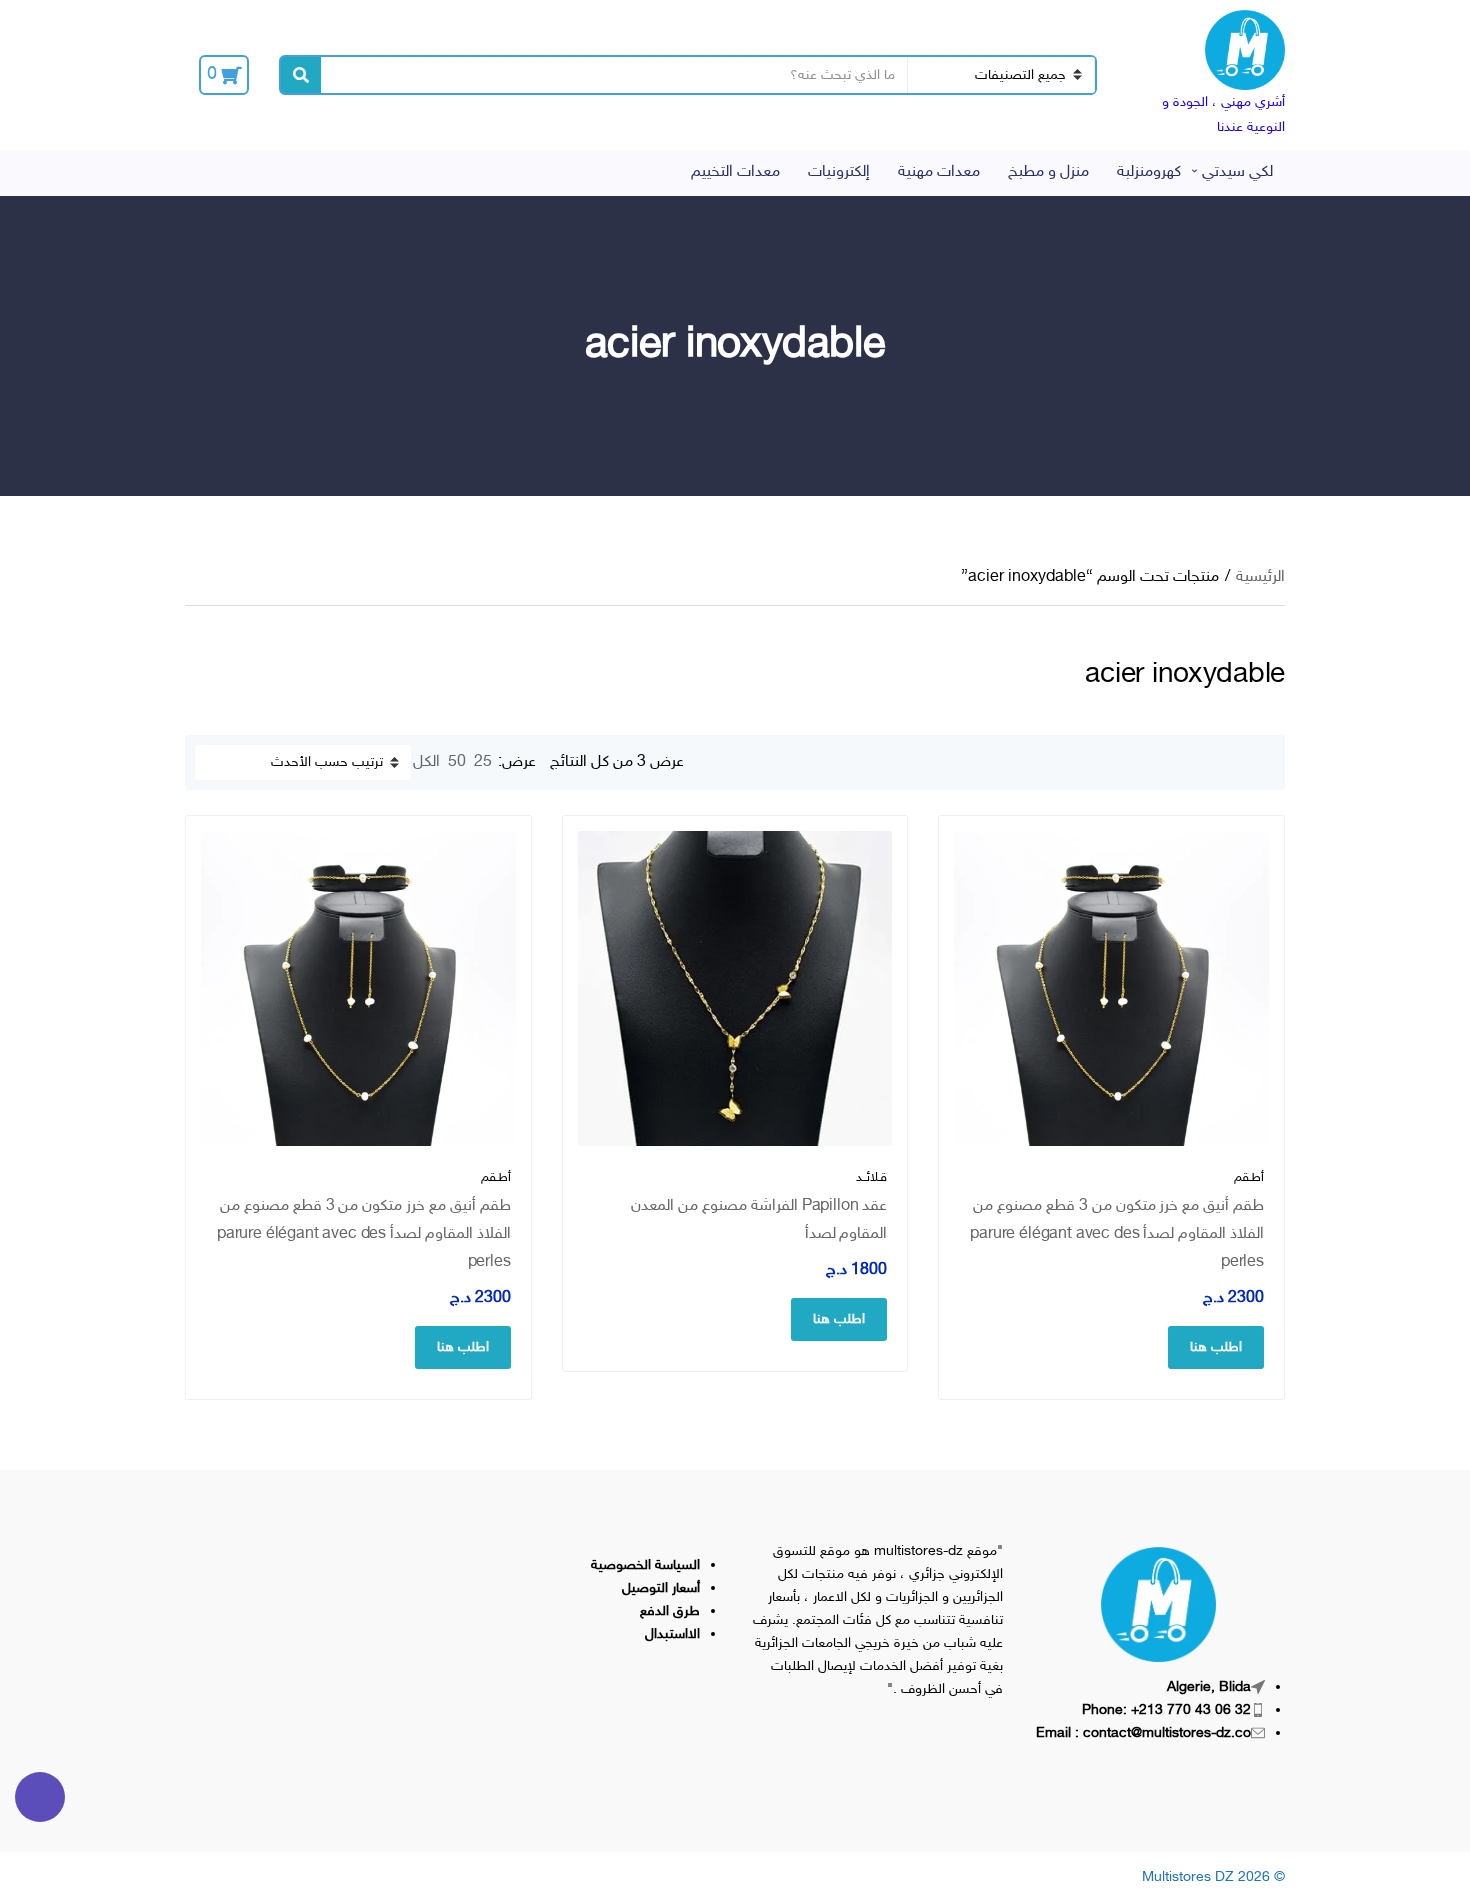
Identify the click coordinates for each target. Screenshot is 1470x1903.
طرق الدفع (670, 1611)
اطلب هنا (1216, 1347)
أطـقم (1249, 1178)
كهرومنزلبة (1149, 172)
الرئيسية (1260, 577)
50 (457, 762)
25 (483, 762)
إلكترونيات (839, 172)
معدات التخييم (735, 172)
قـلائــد (871, 1178)
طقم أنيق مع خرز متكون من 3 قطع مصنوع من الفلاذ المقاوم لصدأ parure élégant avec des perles (1117, 1234)
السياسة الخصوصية (645, 1565)
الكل (426, 762)
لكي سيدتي (1237, 172)
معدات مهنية (939, 172)
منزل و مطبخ (1048, 172)
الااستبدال (672, 1634)
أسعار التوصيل (661, 1588)
